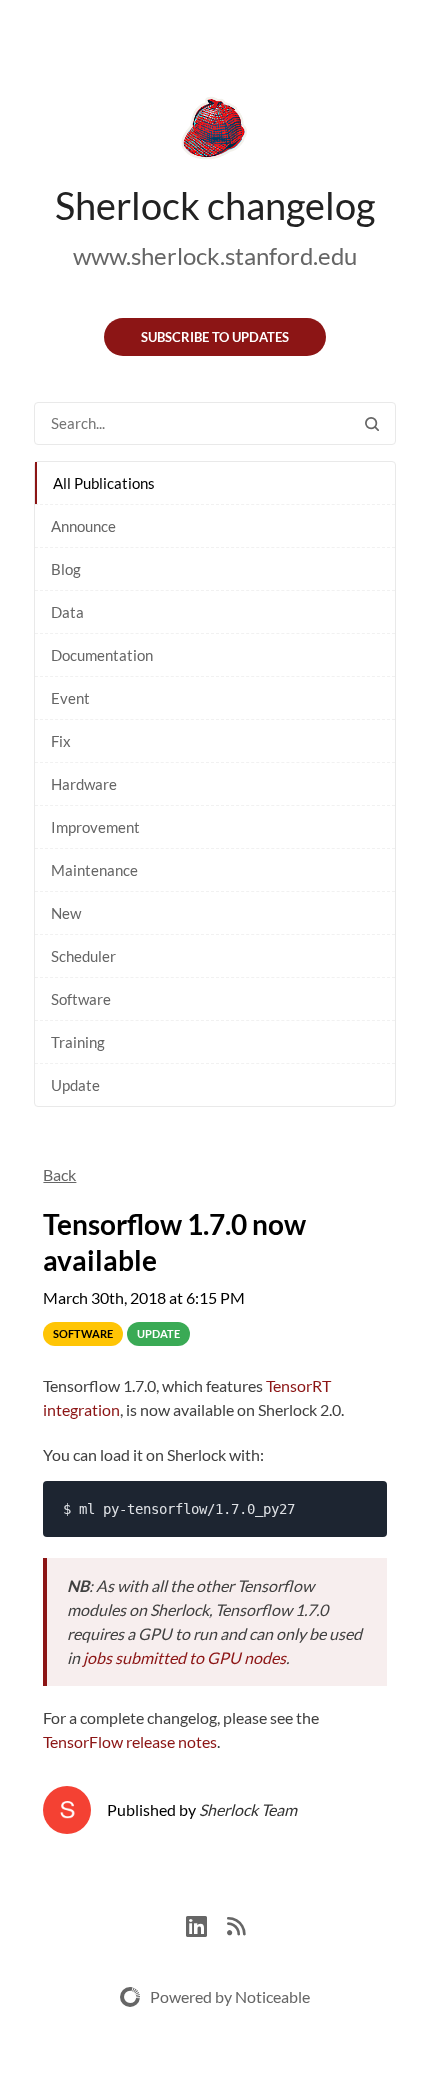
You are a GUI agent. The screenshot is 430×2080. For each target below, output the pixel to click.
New (66, 913)
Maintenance (94, 870)
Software (81, 999)
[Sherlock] (214, 132)
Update (75, 1085)
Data (67, 612)
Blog (66, 569)
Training (78, 1042)
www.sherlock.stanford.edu (215, 255)
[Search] (372, 423)
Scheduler (83, 956)
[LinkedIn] (206, 1923)
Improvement (95, 827)
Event (70, 698)
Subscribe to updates (215, 337)
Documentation (102, 655)
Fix (61, 741)
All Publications (104, 483)
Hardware (84, 784)
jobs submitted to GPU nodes (184, 1657)
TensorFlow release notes (130, 1741)
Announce (83, 526)
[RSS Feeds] (236, 1923)
